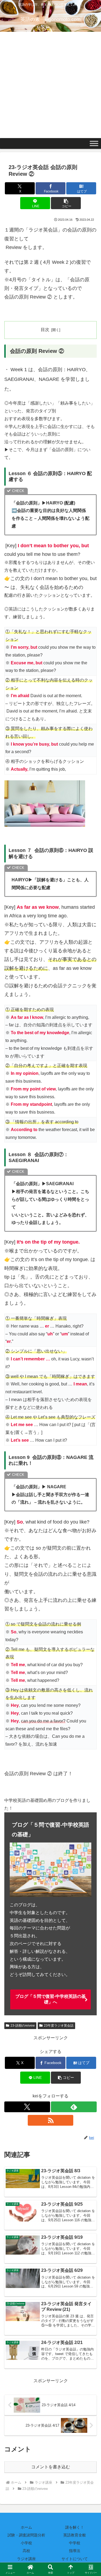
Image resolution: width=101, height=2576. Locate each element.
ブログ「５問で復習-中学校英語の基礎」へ (50, 1999)
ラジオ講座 (26, 2559)
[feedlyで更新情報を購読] (74, 2107)
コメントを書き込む (51, 2467)
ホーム (26, 2527)
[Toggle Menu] (94, 144)
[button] (66, 203)
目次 (45, 330)
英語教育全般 (75, 2535)
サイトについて (75, 2559)
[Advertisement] (50, 85)
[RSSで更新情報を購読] (51, 2120)
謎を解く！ (75, 2527)
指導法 (75, 2551)
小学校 (26, 2543)
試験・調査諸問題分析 (26, 2535)
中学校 (75, 2543)
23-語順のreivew (23, 2026)
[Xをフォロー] (27, 2107)
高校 (26, 2551)
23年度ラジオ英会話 (59, 2026)
